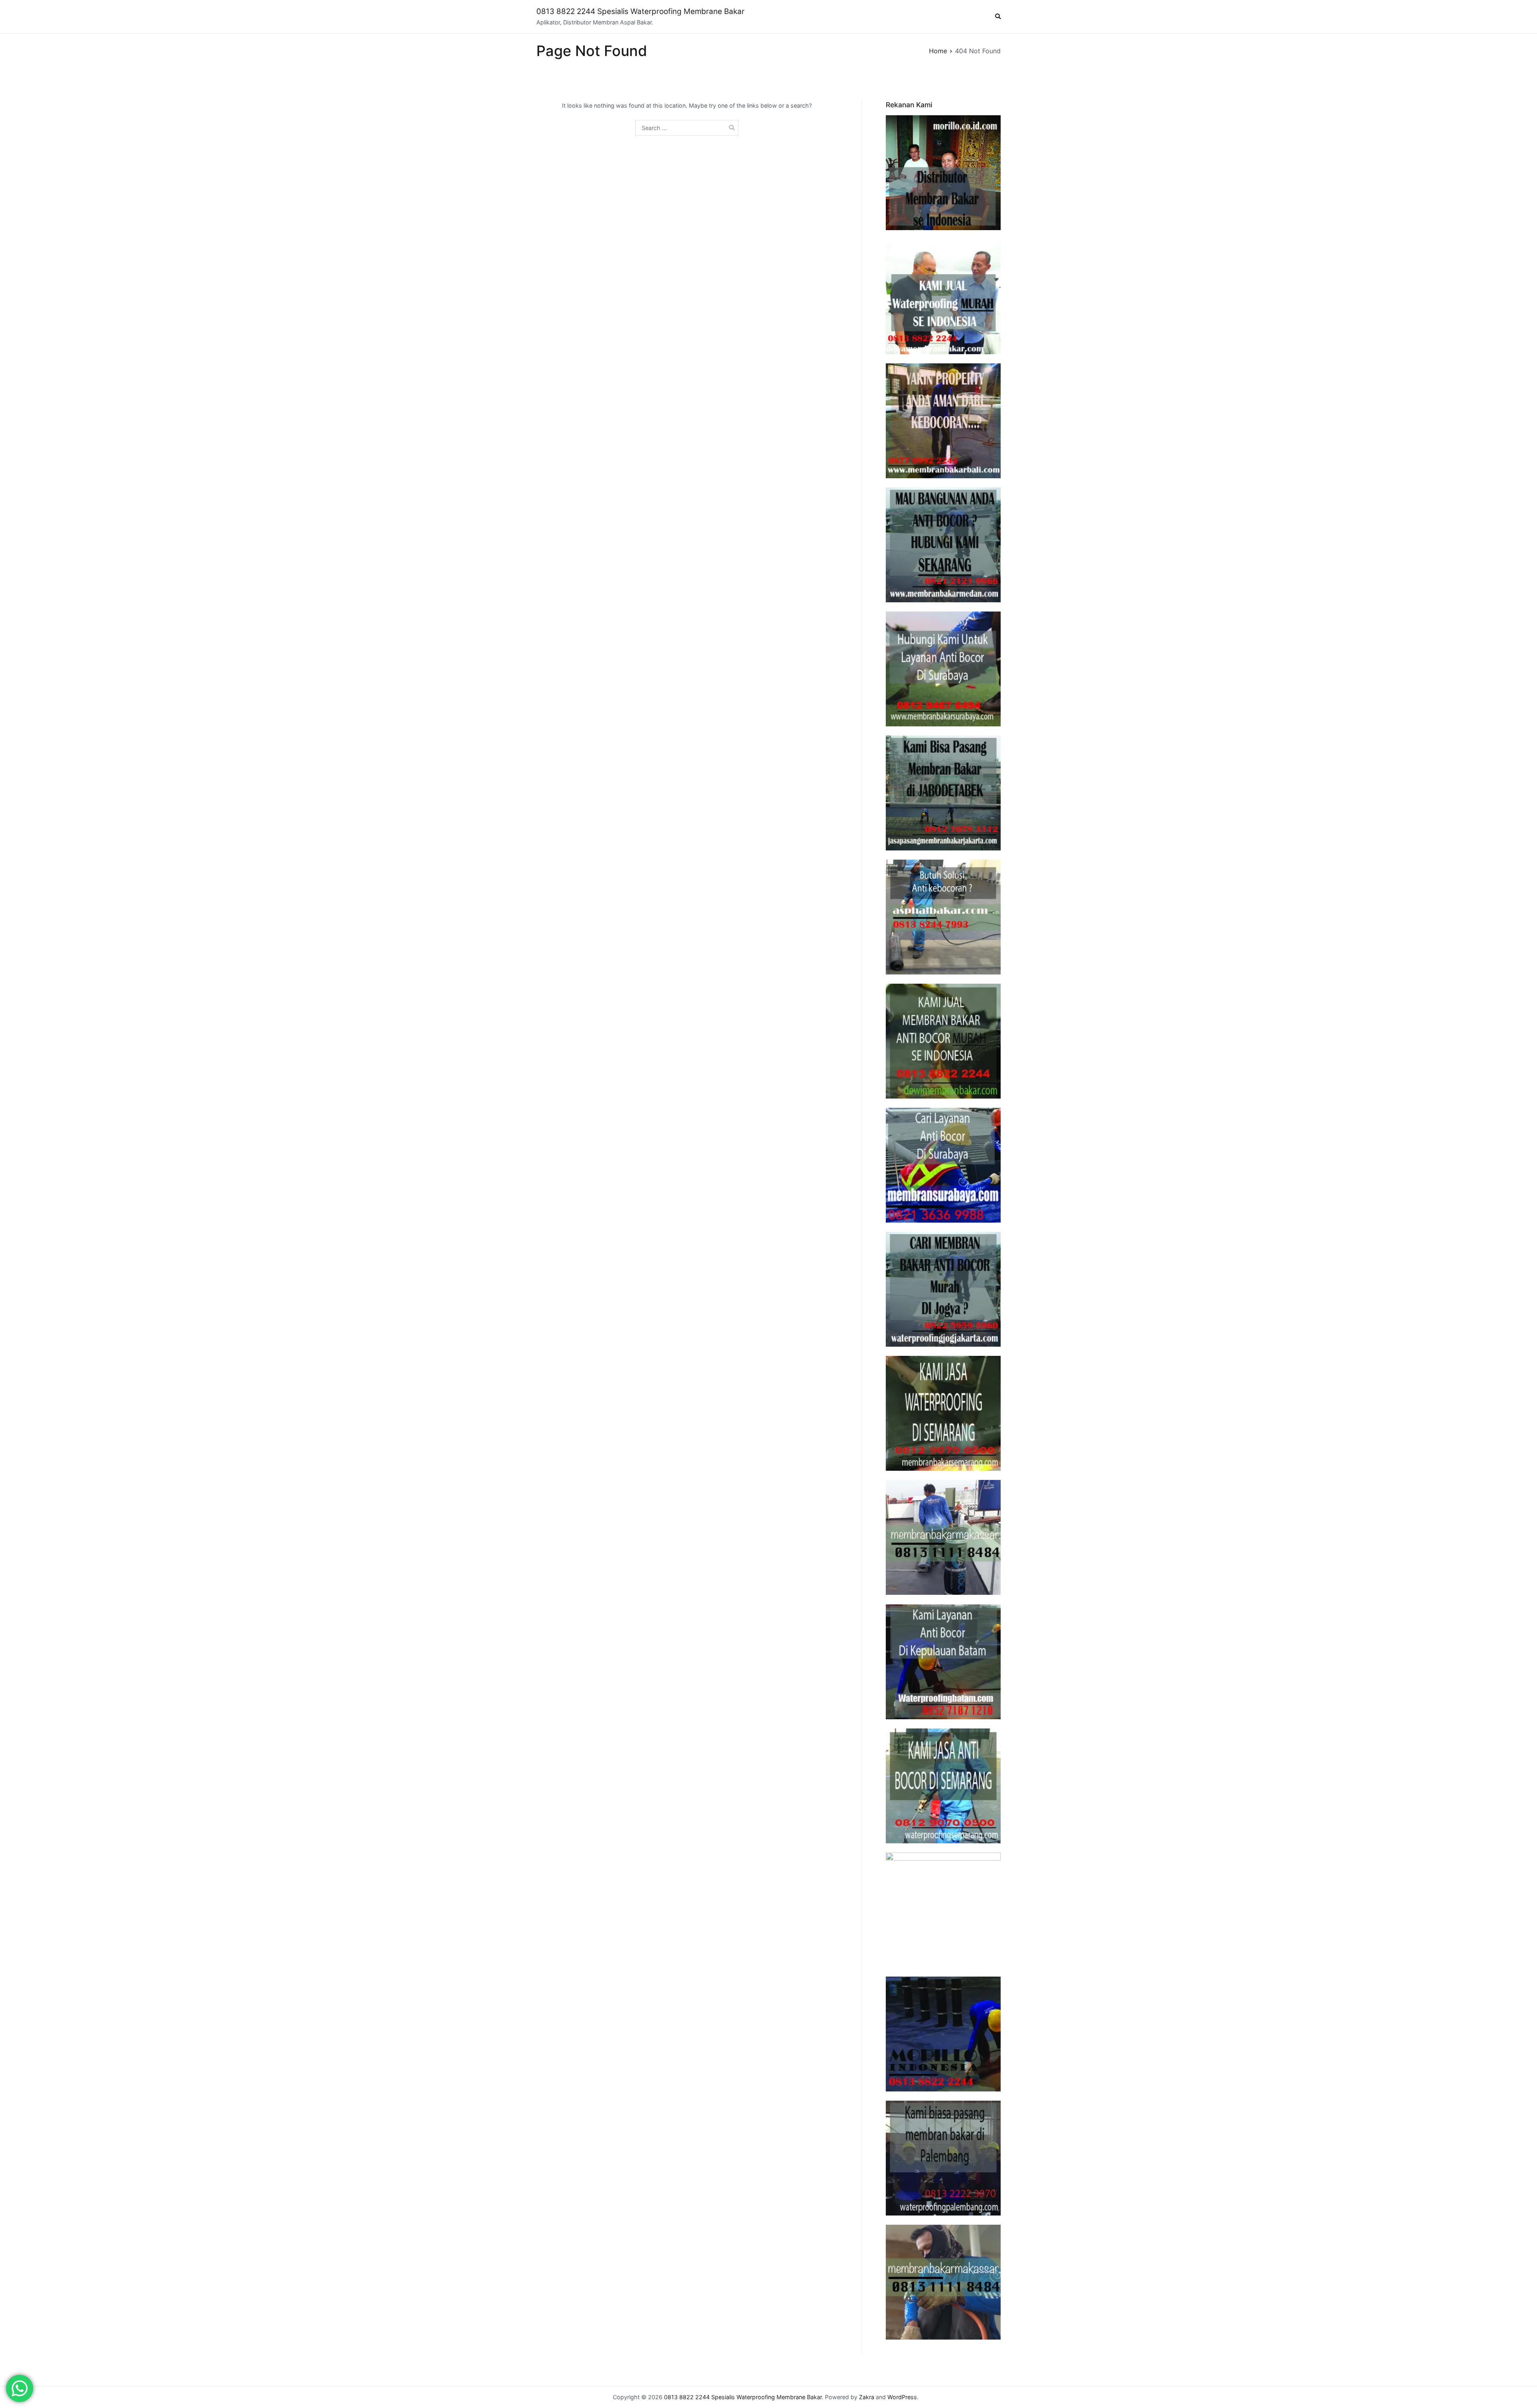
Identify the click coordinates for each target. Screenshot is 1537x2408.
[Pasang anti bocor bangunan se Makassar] (943, 1537)
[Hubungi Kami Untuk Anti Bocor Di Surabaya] (943, 669)
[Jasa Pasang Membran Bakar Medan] (943, 545)
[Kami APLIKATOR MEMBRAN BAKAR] (943, 1041)
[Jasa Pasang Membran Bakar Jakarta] (943, 793)
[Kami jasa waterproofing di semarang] (943, 1413)
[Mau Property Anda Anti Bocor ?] (943, 1910)
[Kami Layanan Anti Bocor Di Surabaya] (943, 1165)
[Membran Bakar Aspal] (943, 297)
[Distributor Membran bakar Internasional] (943, 173)
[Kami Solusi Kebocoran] (943, 917)
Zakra (867, 2397)
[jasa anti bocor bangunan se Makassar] (943, 2282)
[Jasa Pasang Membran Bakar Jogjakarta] (943, 1289)
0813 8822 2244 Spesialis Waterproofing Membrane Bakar (640, 11)
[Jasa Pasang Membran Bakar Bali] (943, 421)
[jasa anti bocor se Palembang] (943, 2158)
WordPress (902, 2397)
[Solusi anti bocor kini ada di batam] (943, 1662)
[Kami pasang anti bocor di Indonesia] (943, 2034)
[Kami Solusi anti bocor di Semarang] (943, 1786)
